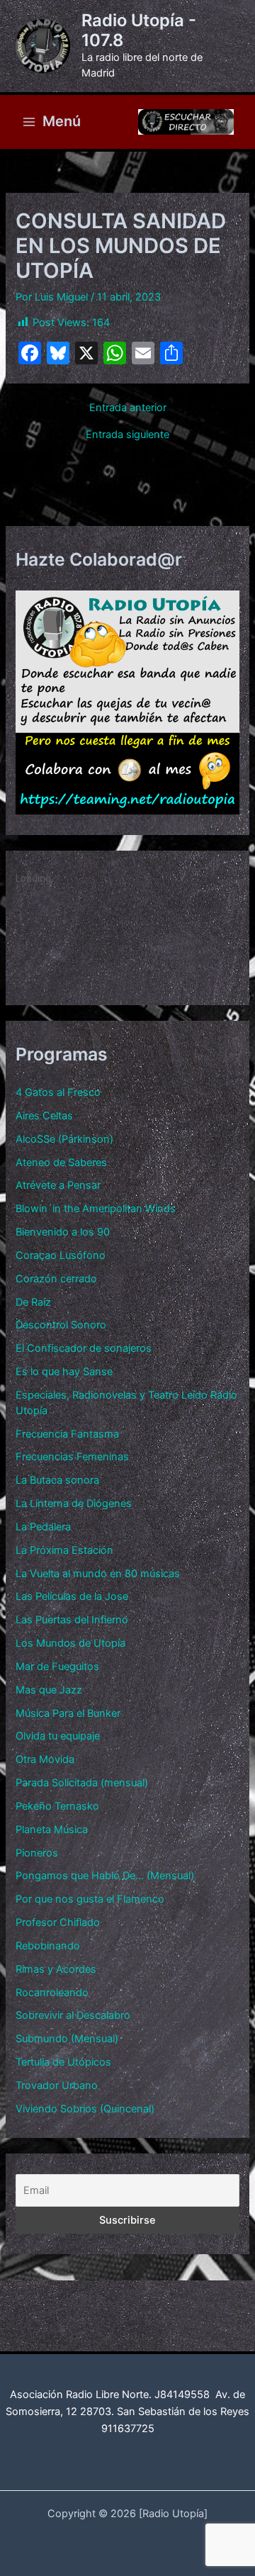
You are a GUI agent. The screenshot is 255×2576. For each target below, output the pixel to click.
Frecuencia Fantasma (67, 1434)
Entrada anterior (128, 408)
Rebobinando (48, 1946)
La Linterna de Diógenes (74, 1503)
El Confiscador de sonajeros (84, 1348)
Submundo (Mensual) (67, 2039)
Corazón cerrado (56, 1279)
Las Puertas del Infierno (72, 1620)
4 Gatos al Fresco (58, 1092)
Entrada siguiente (127, 435)
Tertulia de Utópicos (63, 2062)
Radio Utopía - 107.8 (139, 30)
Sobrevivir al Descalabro (73, 2015)
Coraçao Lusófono (61, 1255)
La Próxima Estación (64, 1550)
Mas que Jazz (49, 1690)
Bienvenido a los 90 (63, 1232)
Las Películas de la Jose (72, 1596)
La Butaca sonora (57, 1480)
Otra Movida (45, 1759)
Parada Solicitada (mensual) (82, 1783)
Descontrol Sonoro (61, 1325)
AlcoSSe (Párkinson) (64, 1139)
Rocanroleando (52, 1993)
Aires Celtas (44, 1116)
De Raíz (33, 1302)
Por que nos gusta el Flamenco (90, 1899)
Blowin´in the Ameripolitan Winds (96, 1209)
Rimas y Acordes (56, 1969)
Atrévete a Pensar (58, 1185)
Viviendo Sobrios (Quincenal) (85, 2109)
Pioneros (37, 1853)
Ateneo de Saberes (61, 1163)
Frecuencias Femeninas (72, 1457)
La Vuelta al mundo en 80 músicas (98, 1574)
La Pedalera (43, 1527)
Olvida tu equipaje (58, 1736)
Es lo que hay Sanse (64, 1372)
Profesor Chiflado (58, 1922)
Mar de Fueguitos (57, 1667)
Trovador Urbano (57, 2085)
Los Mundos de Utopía (70, 1643)
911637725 (128, 2429)
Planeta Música (52, 1830)
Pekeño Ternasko (57, 1806)
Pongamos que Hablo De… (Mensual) (105, 1876)
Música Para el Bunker (68, 1713)
